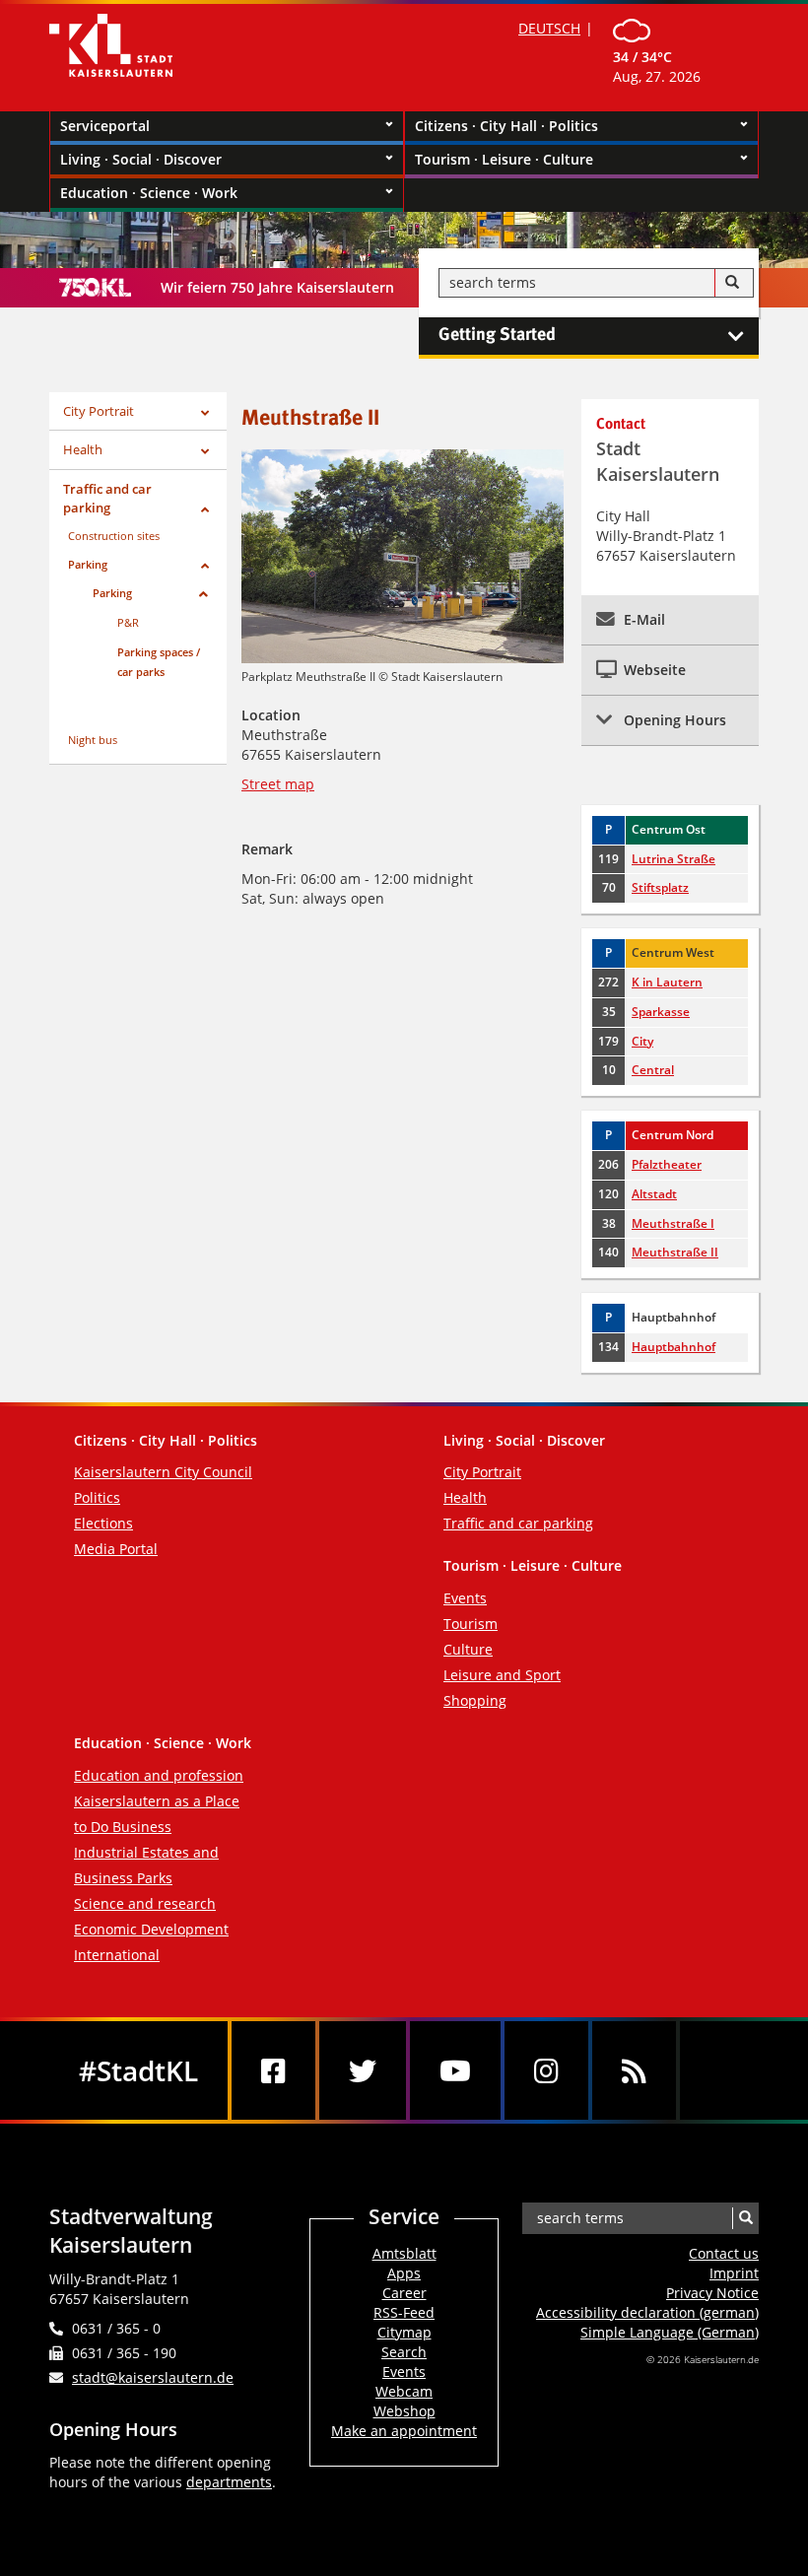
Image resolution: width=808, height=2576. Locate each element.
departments (229, 2482)
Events (465, 1598)
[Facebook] (273, 2070)
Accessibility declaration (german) (647, 2312)
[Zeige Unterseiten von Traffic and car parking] (205, 510)
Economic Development (151, 1929)
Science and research (145, 1903)
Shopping (475, 1700)
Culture (468, 1649)
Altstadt (654, 1194)
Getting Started (497, 335)
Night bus (93, 740)
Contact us (724, 2253)
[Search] (732, 283)
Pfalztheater (667, 1164)
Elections (103, 1523)
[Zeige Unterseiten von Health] (205, 452)
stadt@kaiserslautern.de (153, 2377)
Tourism (471, 1624)
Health (83, 449)
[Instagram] (546, 2070)
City (642, 1041)
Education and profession (159, 1775)
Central (653, 1070)
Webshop (404, 2411)
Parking (88, 564)
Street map (278, 784)
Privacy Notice (712, 2293)
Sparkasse (661, 1012)
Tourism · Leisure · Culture (504, 159)
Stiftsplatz (660, 887)
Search (404, 2352)
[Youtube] (455, 2070)
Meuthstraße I (673, 1223)
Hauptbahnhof (673, 1347)
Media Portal (116, 1549)
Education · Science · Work (149, 193)
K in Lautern (667, 982)
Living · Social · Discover (141, 159)
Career (404, 2293)
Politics (97, 1497)
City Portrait (99, 411)
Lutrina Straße (673, 859)
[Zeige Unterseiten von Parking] (205, 566)
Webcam (404, 2391)
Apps (404, 2273)
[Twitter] (363, 2070)
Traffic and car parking (107, 498)
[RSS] (634, 2070)
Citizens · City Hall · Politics (506, 126)
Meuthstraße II (675, 1252)
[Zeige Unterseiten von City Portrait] (205, 413)
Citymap (404, 2332)
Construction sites (114, 536)
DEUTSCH (549, 28)
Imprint (734, 2273)
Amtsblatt (404, 2253)
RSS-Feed (404, 2312)
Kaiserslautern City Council (163, 1472)
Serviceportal (105, 126)
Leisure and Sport (502, 1675)
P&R (128, 622)
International (117, 1955)
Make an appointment (404, 2431)
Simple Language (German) (670, 2332)
